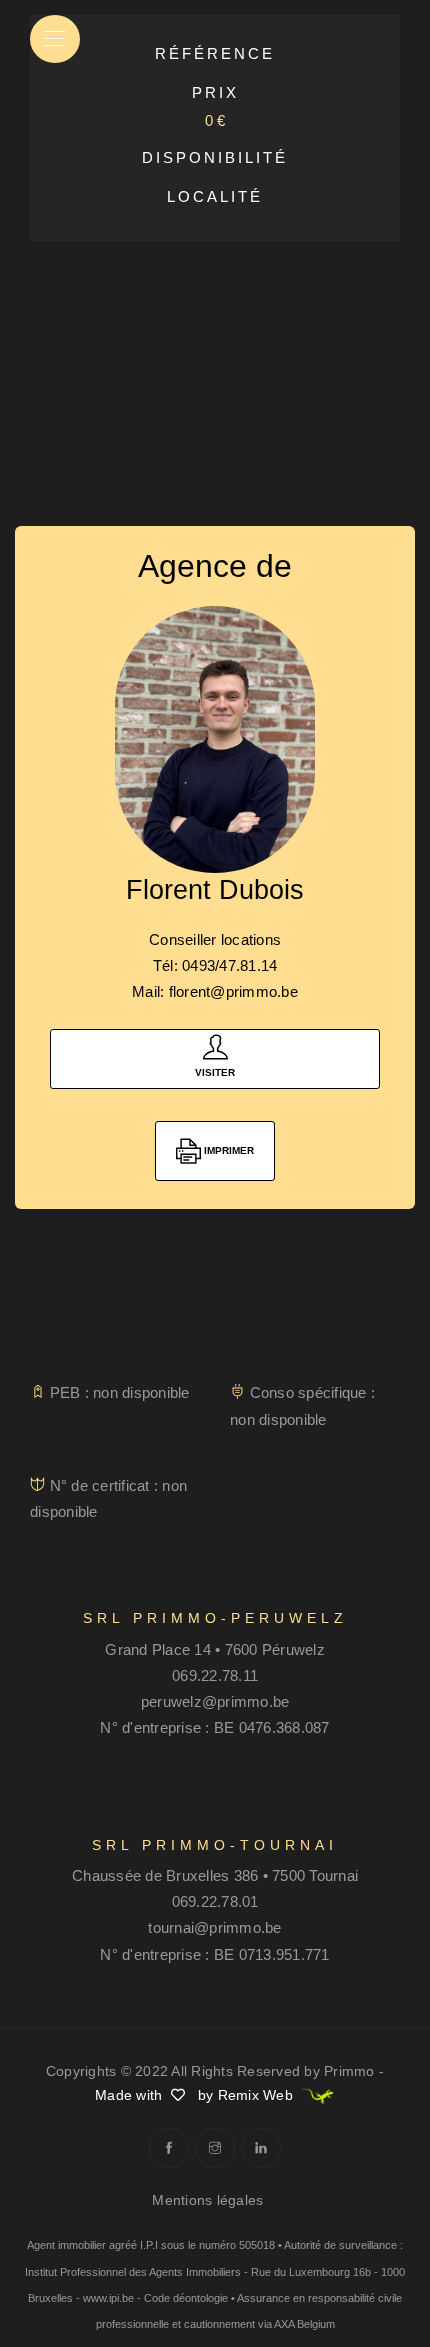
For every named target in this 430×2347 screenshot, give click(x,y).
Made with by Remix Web (196, 2095)
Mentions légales (207, 2200)
